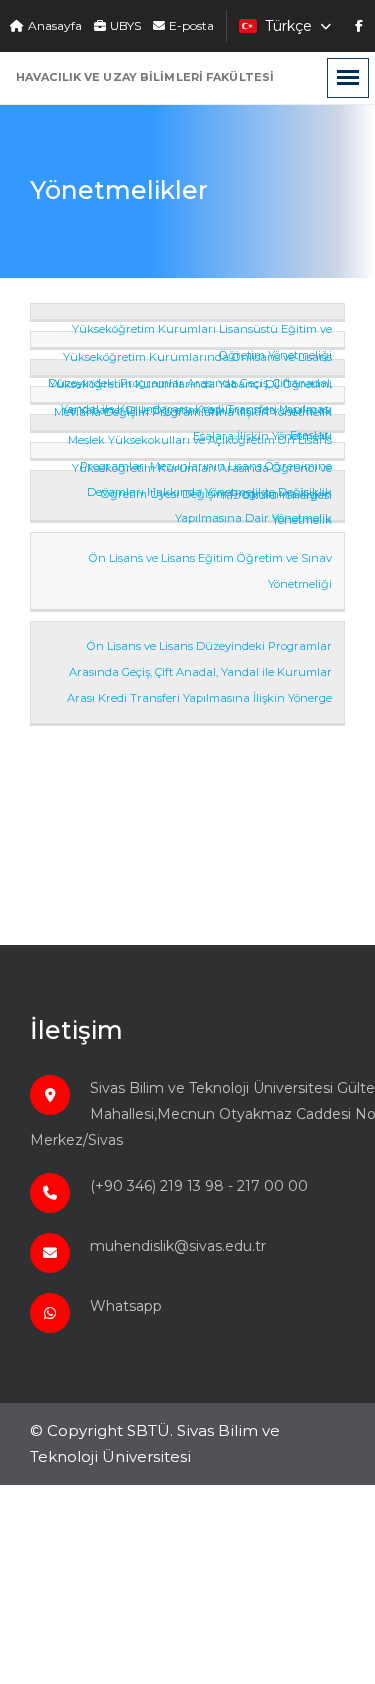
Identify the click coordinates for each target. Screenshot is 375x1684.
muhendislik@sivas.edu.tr (178, 1246)
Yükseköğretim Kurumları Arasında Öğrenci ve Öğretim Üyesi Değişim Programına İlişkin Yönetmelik (202, 494)
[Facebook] (359, 26)
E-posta (191, 26)
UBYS (125, 26)
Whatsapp (126, 1306)
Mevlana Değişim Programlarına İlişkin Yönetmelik (193, 412)
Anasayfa (55, 26)
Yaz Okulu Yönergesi (276, 495)
